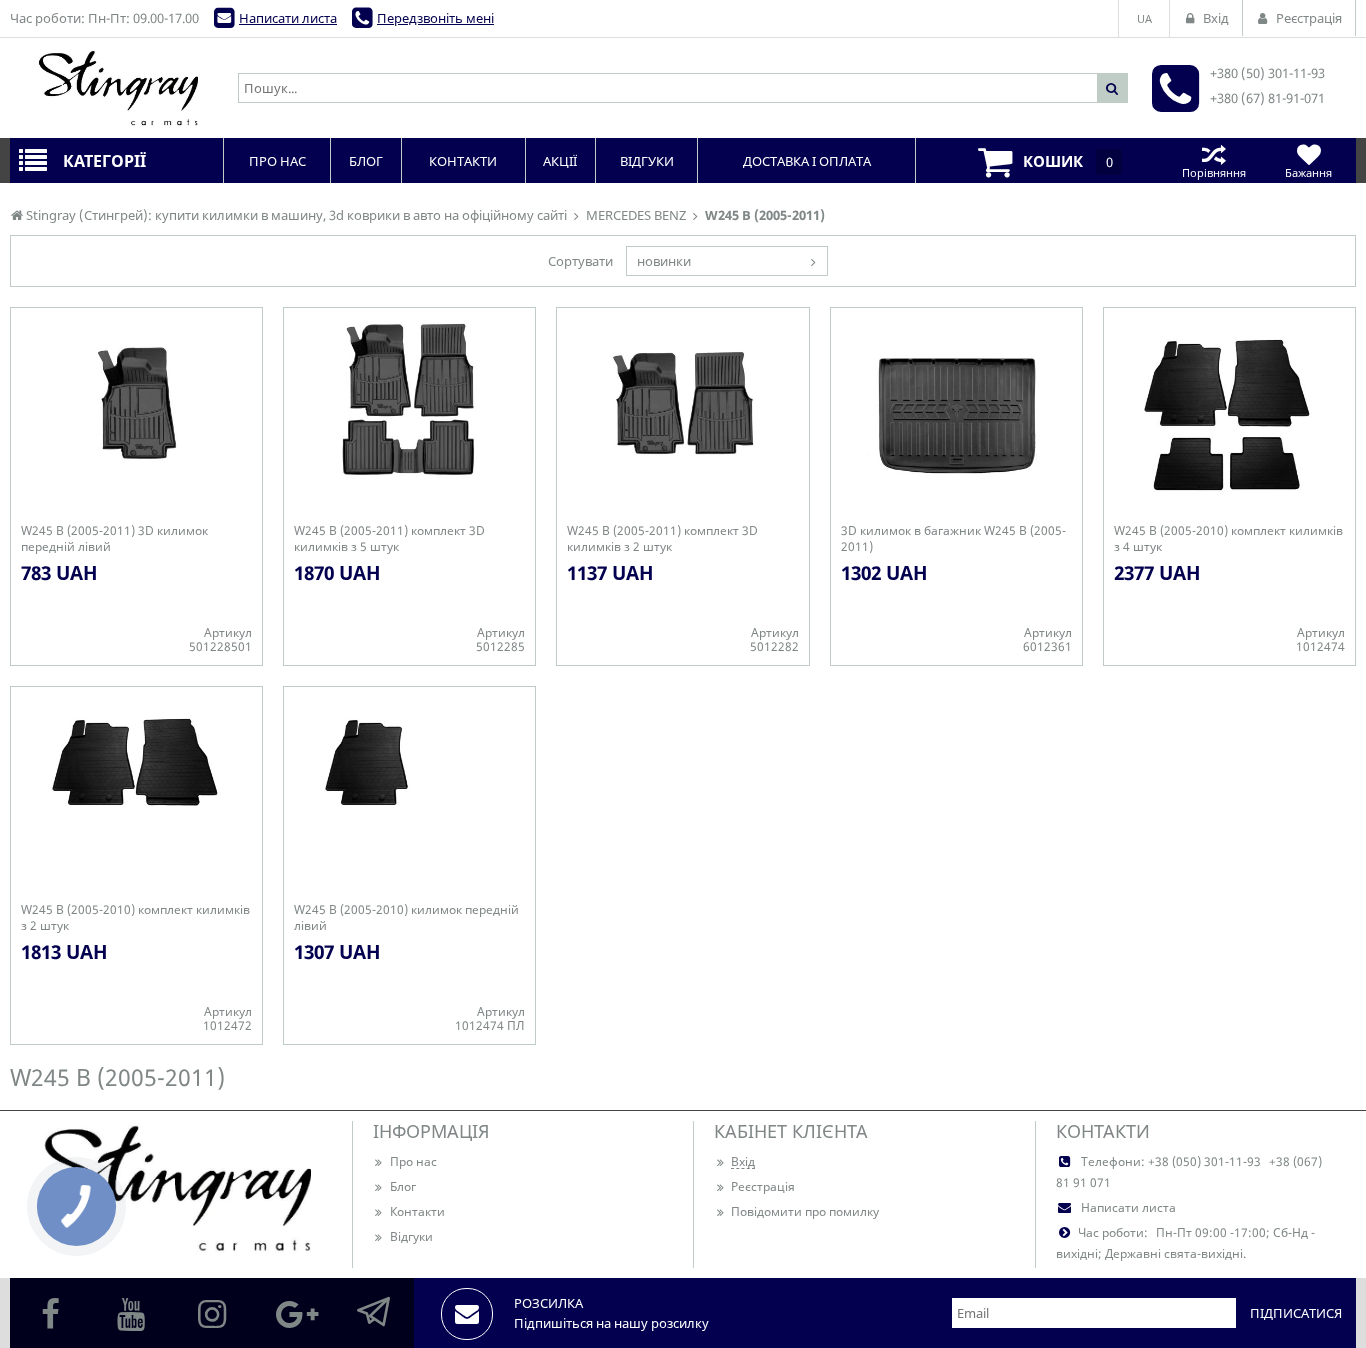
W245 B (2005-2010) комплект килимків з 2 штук (135, 918)
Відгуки (411, 1236)
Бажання (1308, 172)
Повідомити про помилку (805, 1211)
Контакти (417, 1211)
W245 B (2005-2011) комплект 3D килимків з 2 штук (662, 539)
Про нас (413, 1161)
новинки (664, 261)
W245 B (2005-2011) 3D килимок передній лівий (114, 539)
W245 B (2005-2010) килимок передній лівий (406, 918)
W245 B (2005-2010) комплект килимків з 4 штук (1228, 539)
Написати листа (288, 18)
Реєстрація (763, 1186)
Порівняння (1214, 172)
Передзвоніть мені (435, 18)
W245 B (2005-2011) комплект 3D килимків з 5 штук (389, 539)
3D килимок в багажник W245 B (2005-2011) (953, 539)
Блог (403, 1186)
